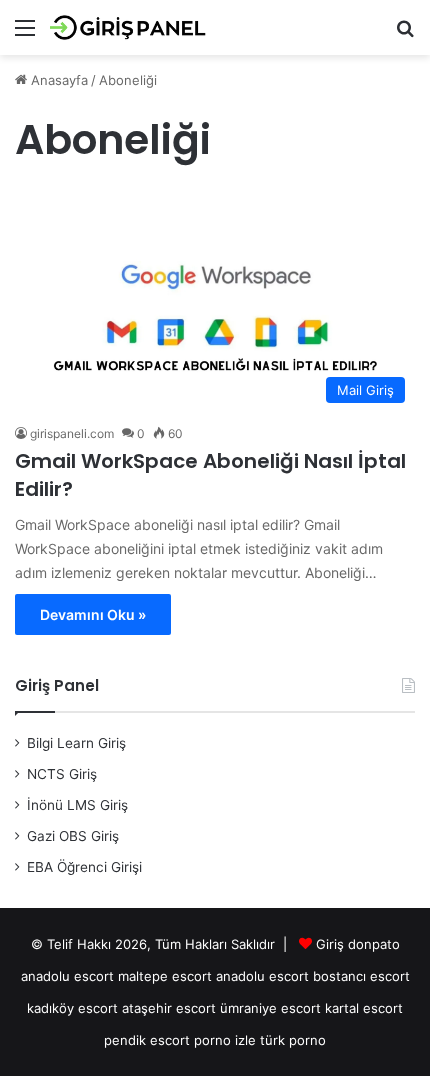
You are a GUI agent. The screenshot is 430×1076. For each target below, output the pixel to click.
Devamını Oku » (93, 614)
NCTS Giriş (62, 774)
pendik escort (147, 1040)
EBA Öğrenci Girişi (84, 867)
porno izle (225, 1040)
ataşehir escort (169, 1008)
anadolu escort (67, 976)
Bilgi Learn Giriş (76, 743)
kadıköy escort (72, 1008)
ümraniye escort (270, 1008)
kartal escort (364, 1008)
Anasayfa (57, 80)
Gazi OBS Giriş (73, 836)
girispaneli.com (72, 433)
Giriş (330, 944)
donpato (374, 944)
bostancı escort (361, 976)
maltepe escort (165, 976)
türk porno (293, 1040)
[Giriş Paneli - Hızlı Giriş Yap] (130, 27)
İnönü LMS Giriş (77, 805)
